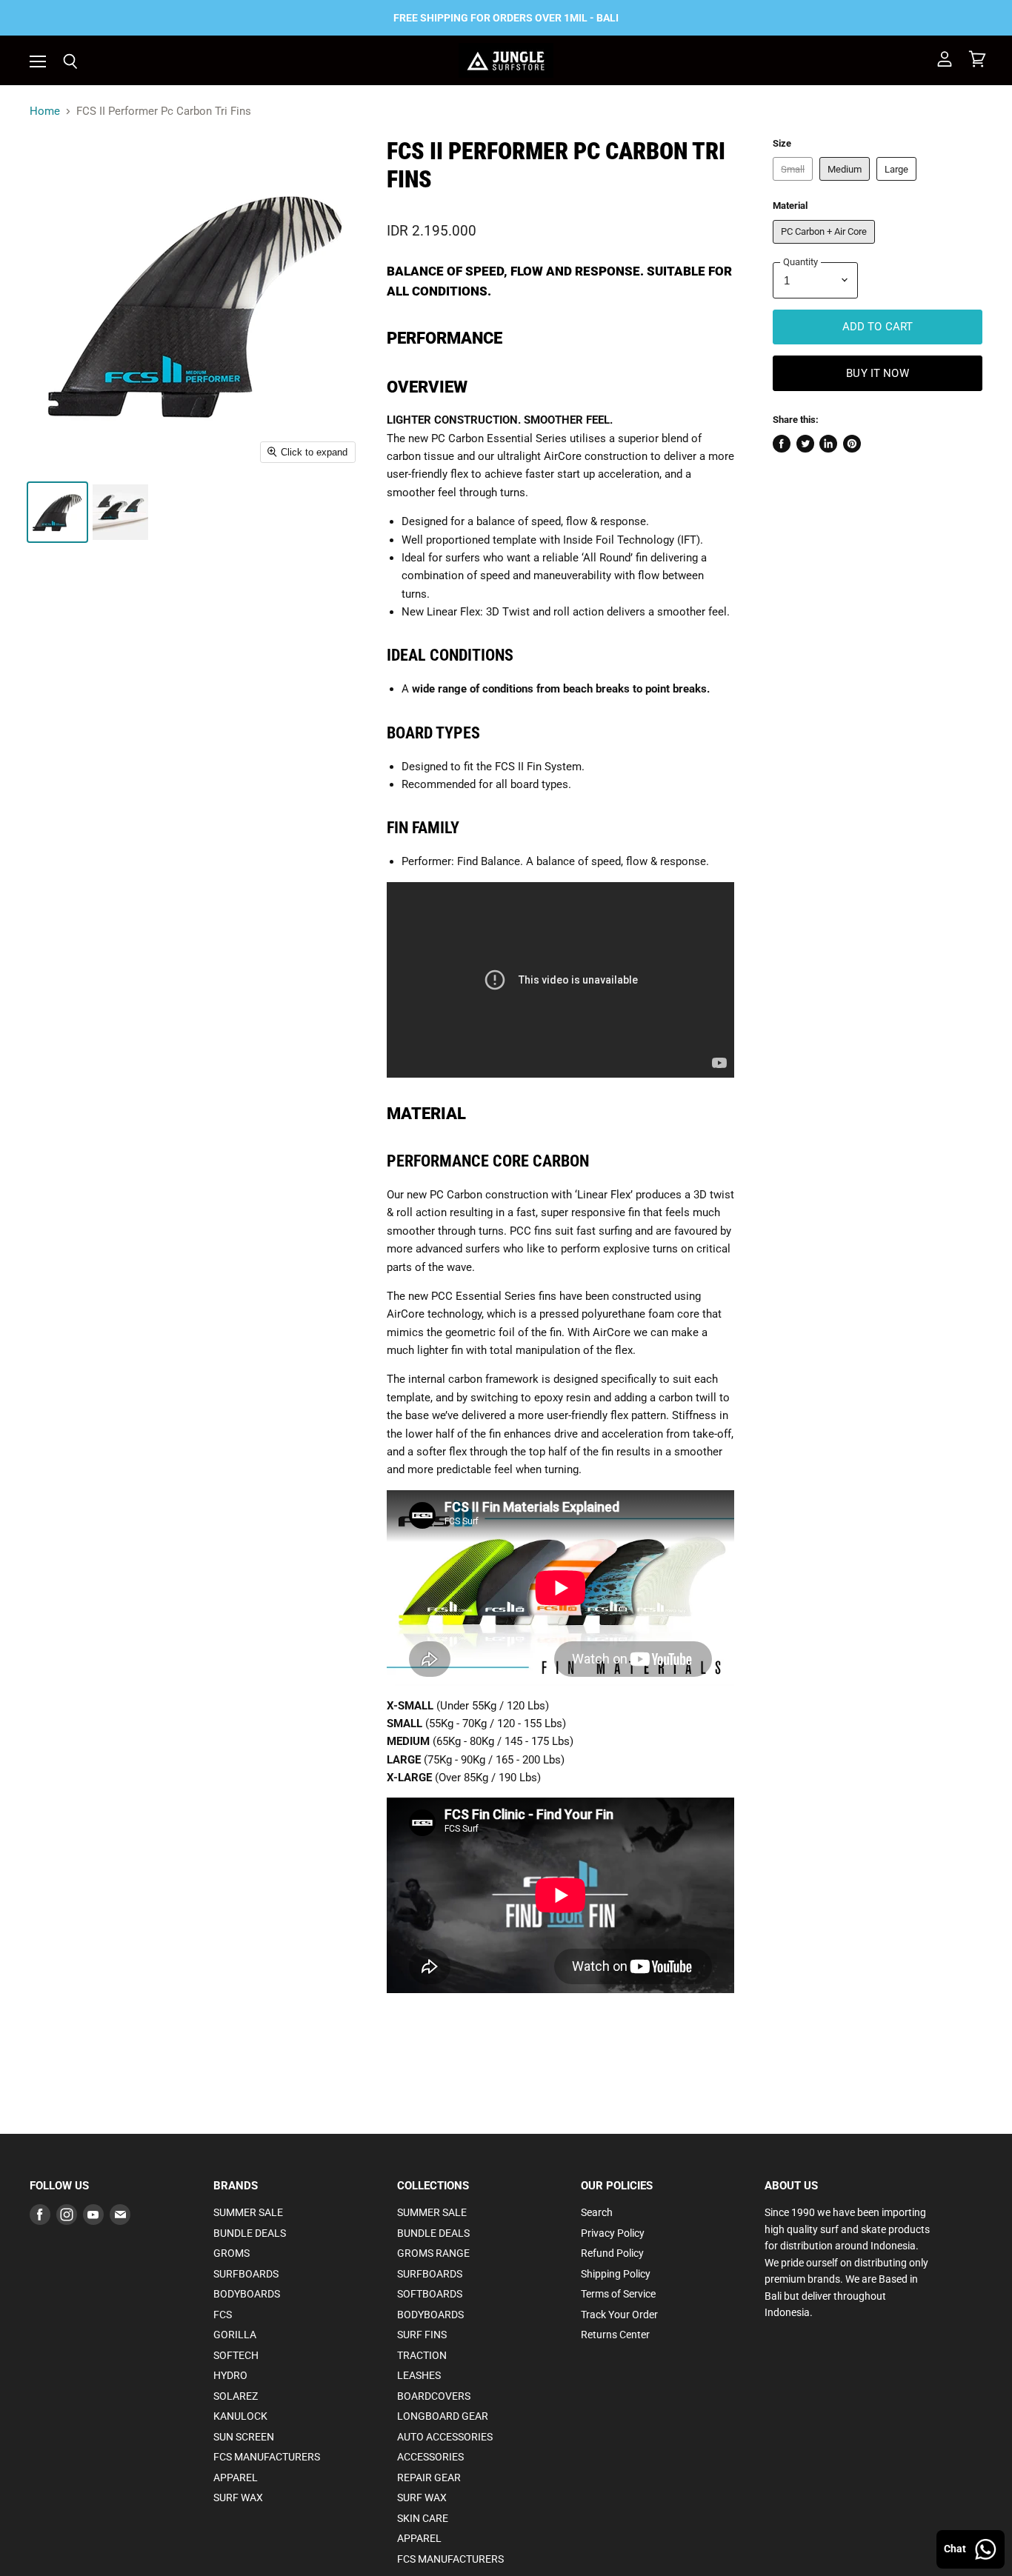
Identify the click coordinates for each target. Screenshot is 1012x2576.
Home (45, 111)
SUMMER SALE (248, 2212)
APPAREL (236, 2477)
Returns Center (615, 2335)
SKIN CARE (423, 2518)
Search (597, 2212)
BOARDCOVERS (434, 2396)
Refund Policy (612, 2253)
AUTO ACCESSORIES (445, 2437)
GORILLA (235, 2335)
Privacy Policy (613, 2233)
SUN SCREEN (244, 2437)
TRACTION (422, 2355)
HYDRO (230, 2375)
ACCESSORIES (430, 2457)
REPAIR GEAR (429, 2477)
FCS (223, 2315)
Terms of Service (618, 2294)
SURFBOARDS (246, 2274)
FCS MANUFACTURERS (267, 2457)
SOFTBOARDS (430, 2294)
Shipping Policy (616, 2274)
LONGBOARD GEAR (443, 2416)
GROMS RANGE (433, 2253)
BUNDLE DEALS (250, 2233)
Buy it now (878, 373)
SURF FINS (422, 2335)
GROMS (232, 2253)
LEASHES (419, 2375)
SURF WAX (238, 2497)
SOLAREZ (236, 2396)
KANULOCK (240, 2416)
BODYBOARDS (247, 2294)
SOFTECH (236, 2355)
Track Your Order (619, 2315)
